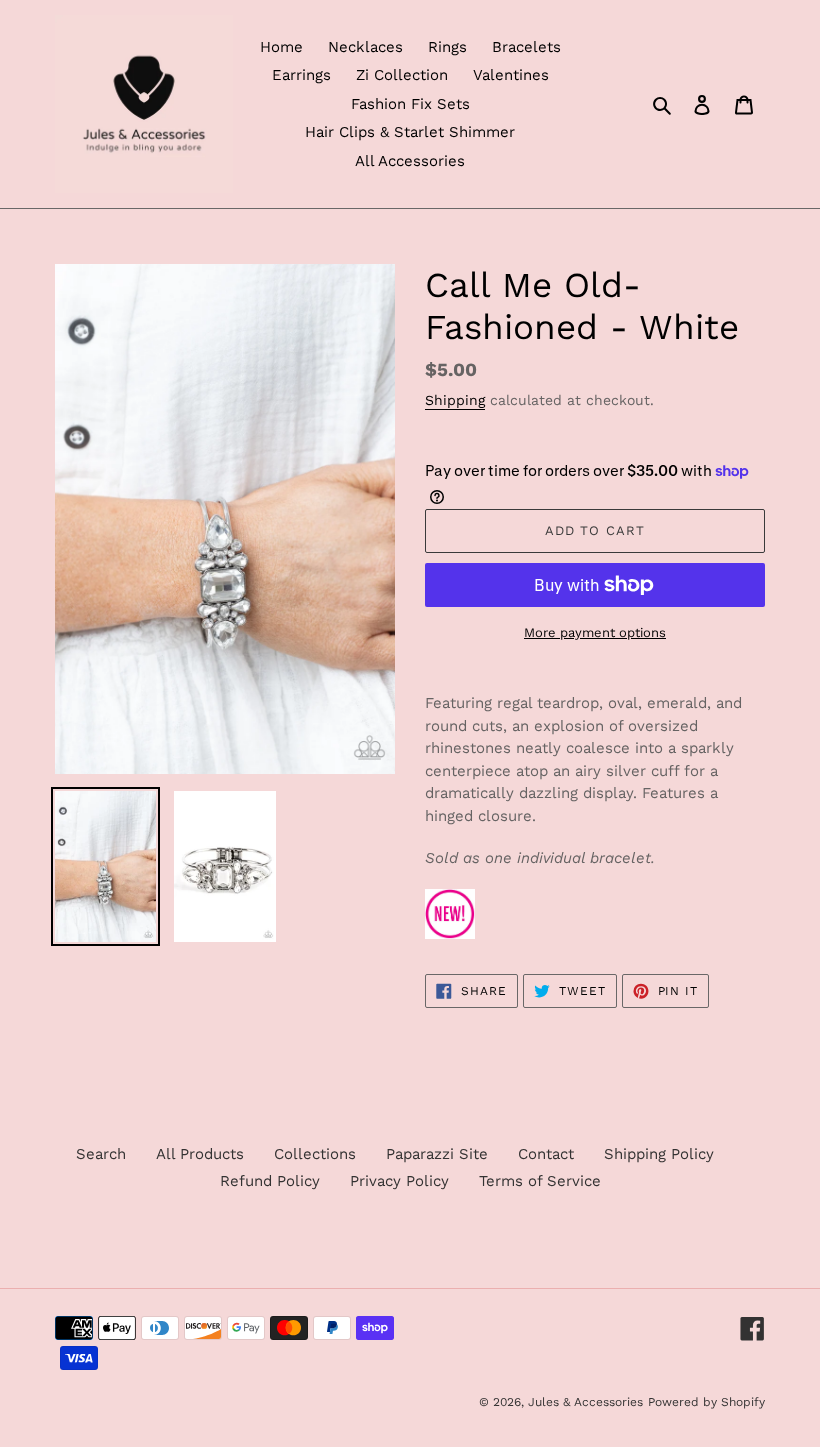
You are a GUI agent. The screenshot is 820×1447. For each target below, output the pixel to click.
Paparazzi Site (437, 1154)
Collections (315, 1154)
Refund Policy (270, 1181)
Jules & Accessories (585, 1402)
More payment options (595, 632)
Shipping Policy (659, 1154)
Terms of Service (540, 1181)
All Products (200, 1154)
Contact (546, 1154)
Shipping (455, 400)
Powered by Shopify (706, 1402)
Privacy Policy (399, 1181)
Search (101, 1154)
